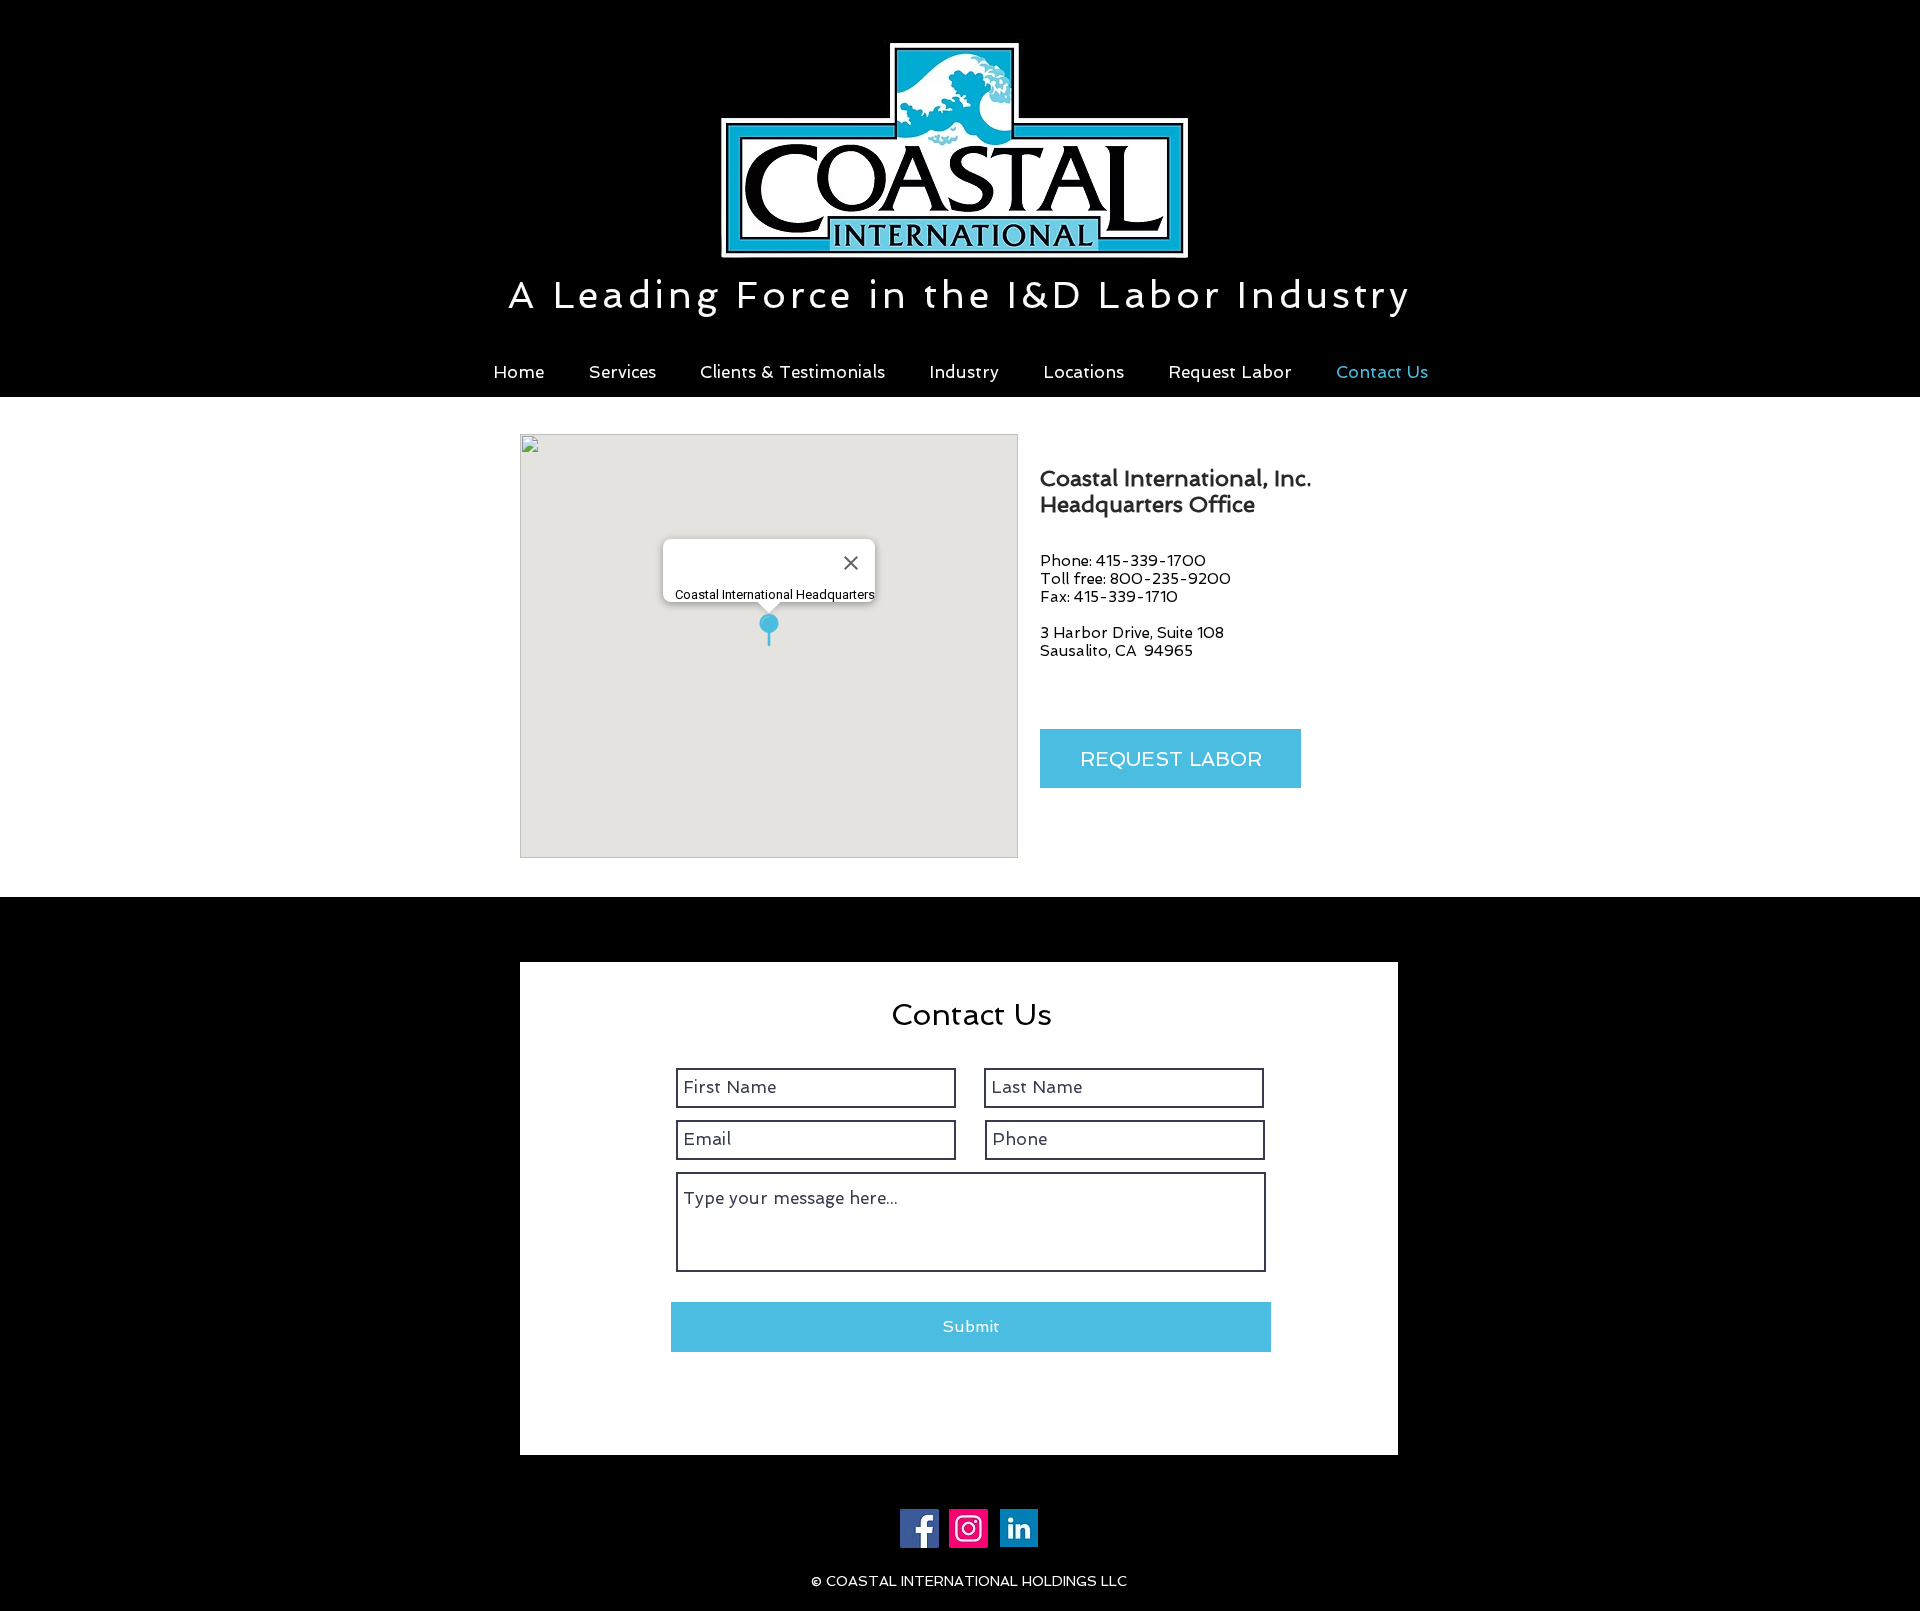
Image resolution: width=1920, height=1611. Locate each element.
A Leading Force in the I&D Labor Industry (960, 295)
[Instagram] (968, 1528)
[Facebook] (919, 1528)
